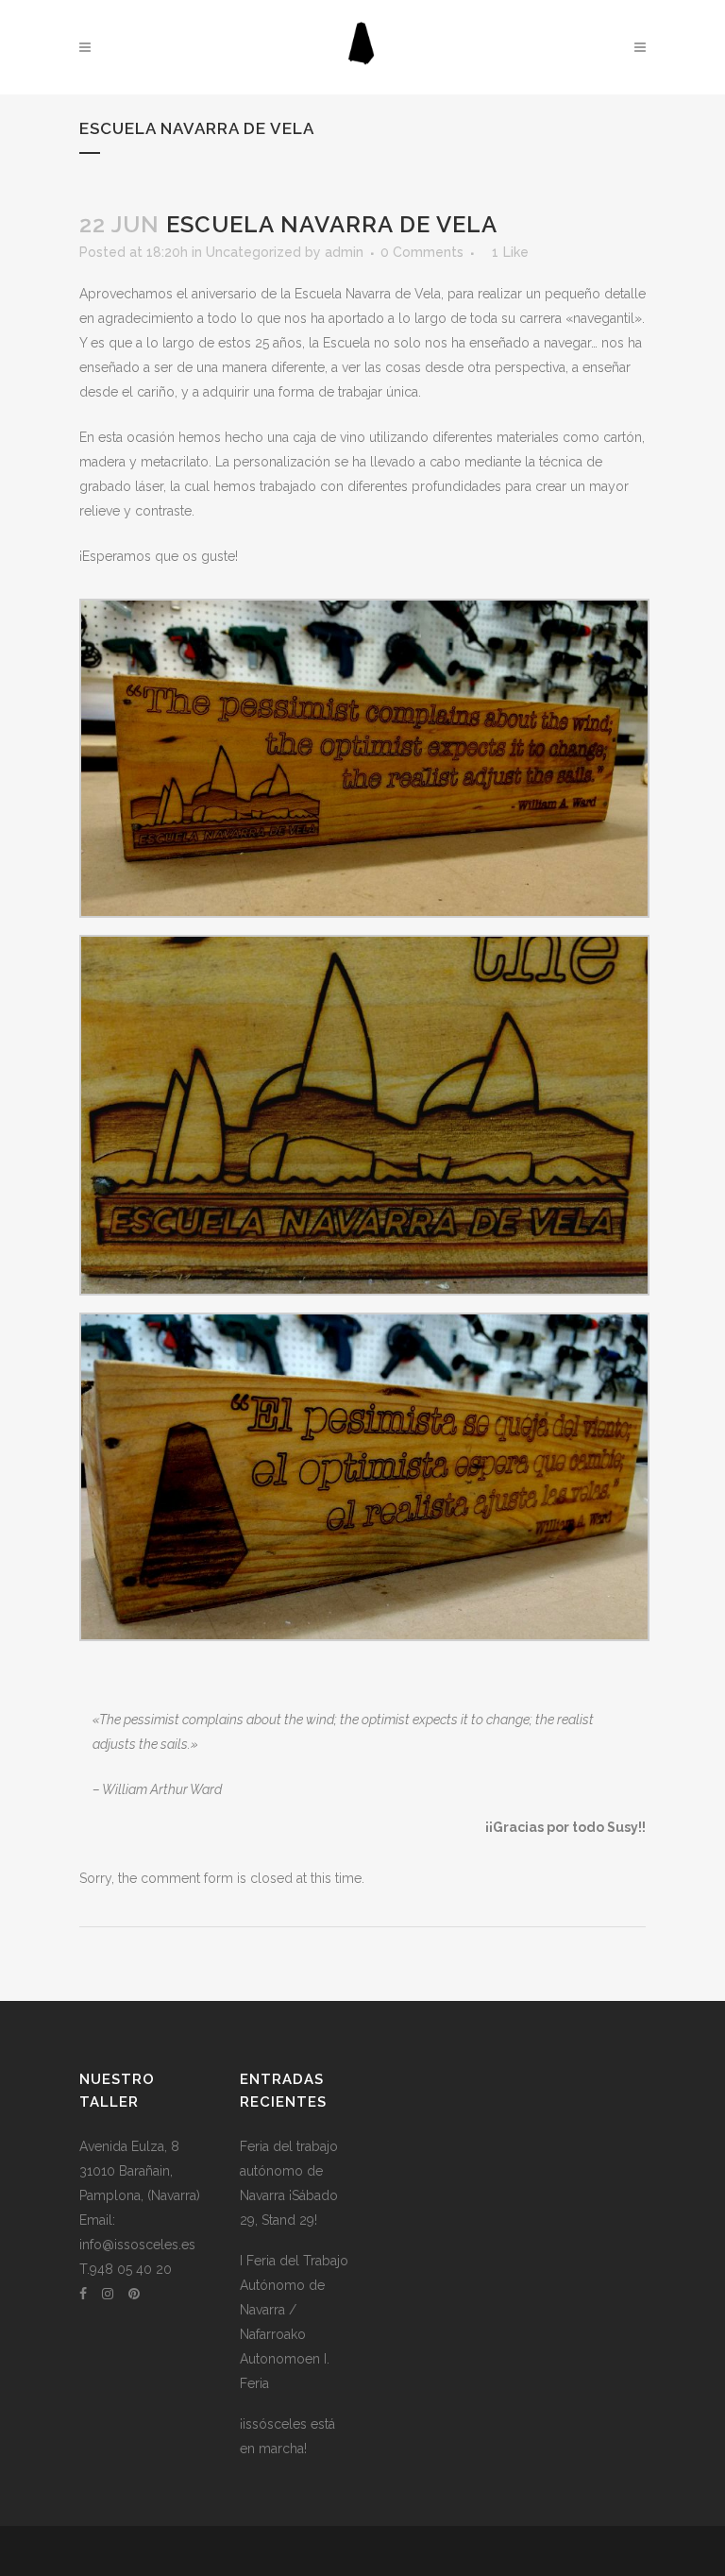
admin (344, 252)
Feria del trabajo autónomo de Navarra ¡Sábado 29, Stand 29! (289, 2183)
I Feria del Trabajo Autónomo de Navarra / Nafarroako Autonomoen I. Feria (294, 2322)
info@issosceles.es (137, 2245)
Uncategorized (253, 252)
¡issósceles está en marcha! (287, 2436)
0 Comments (422, 252)
